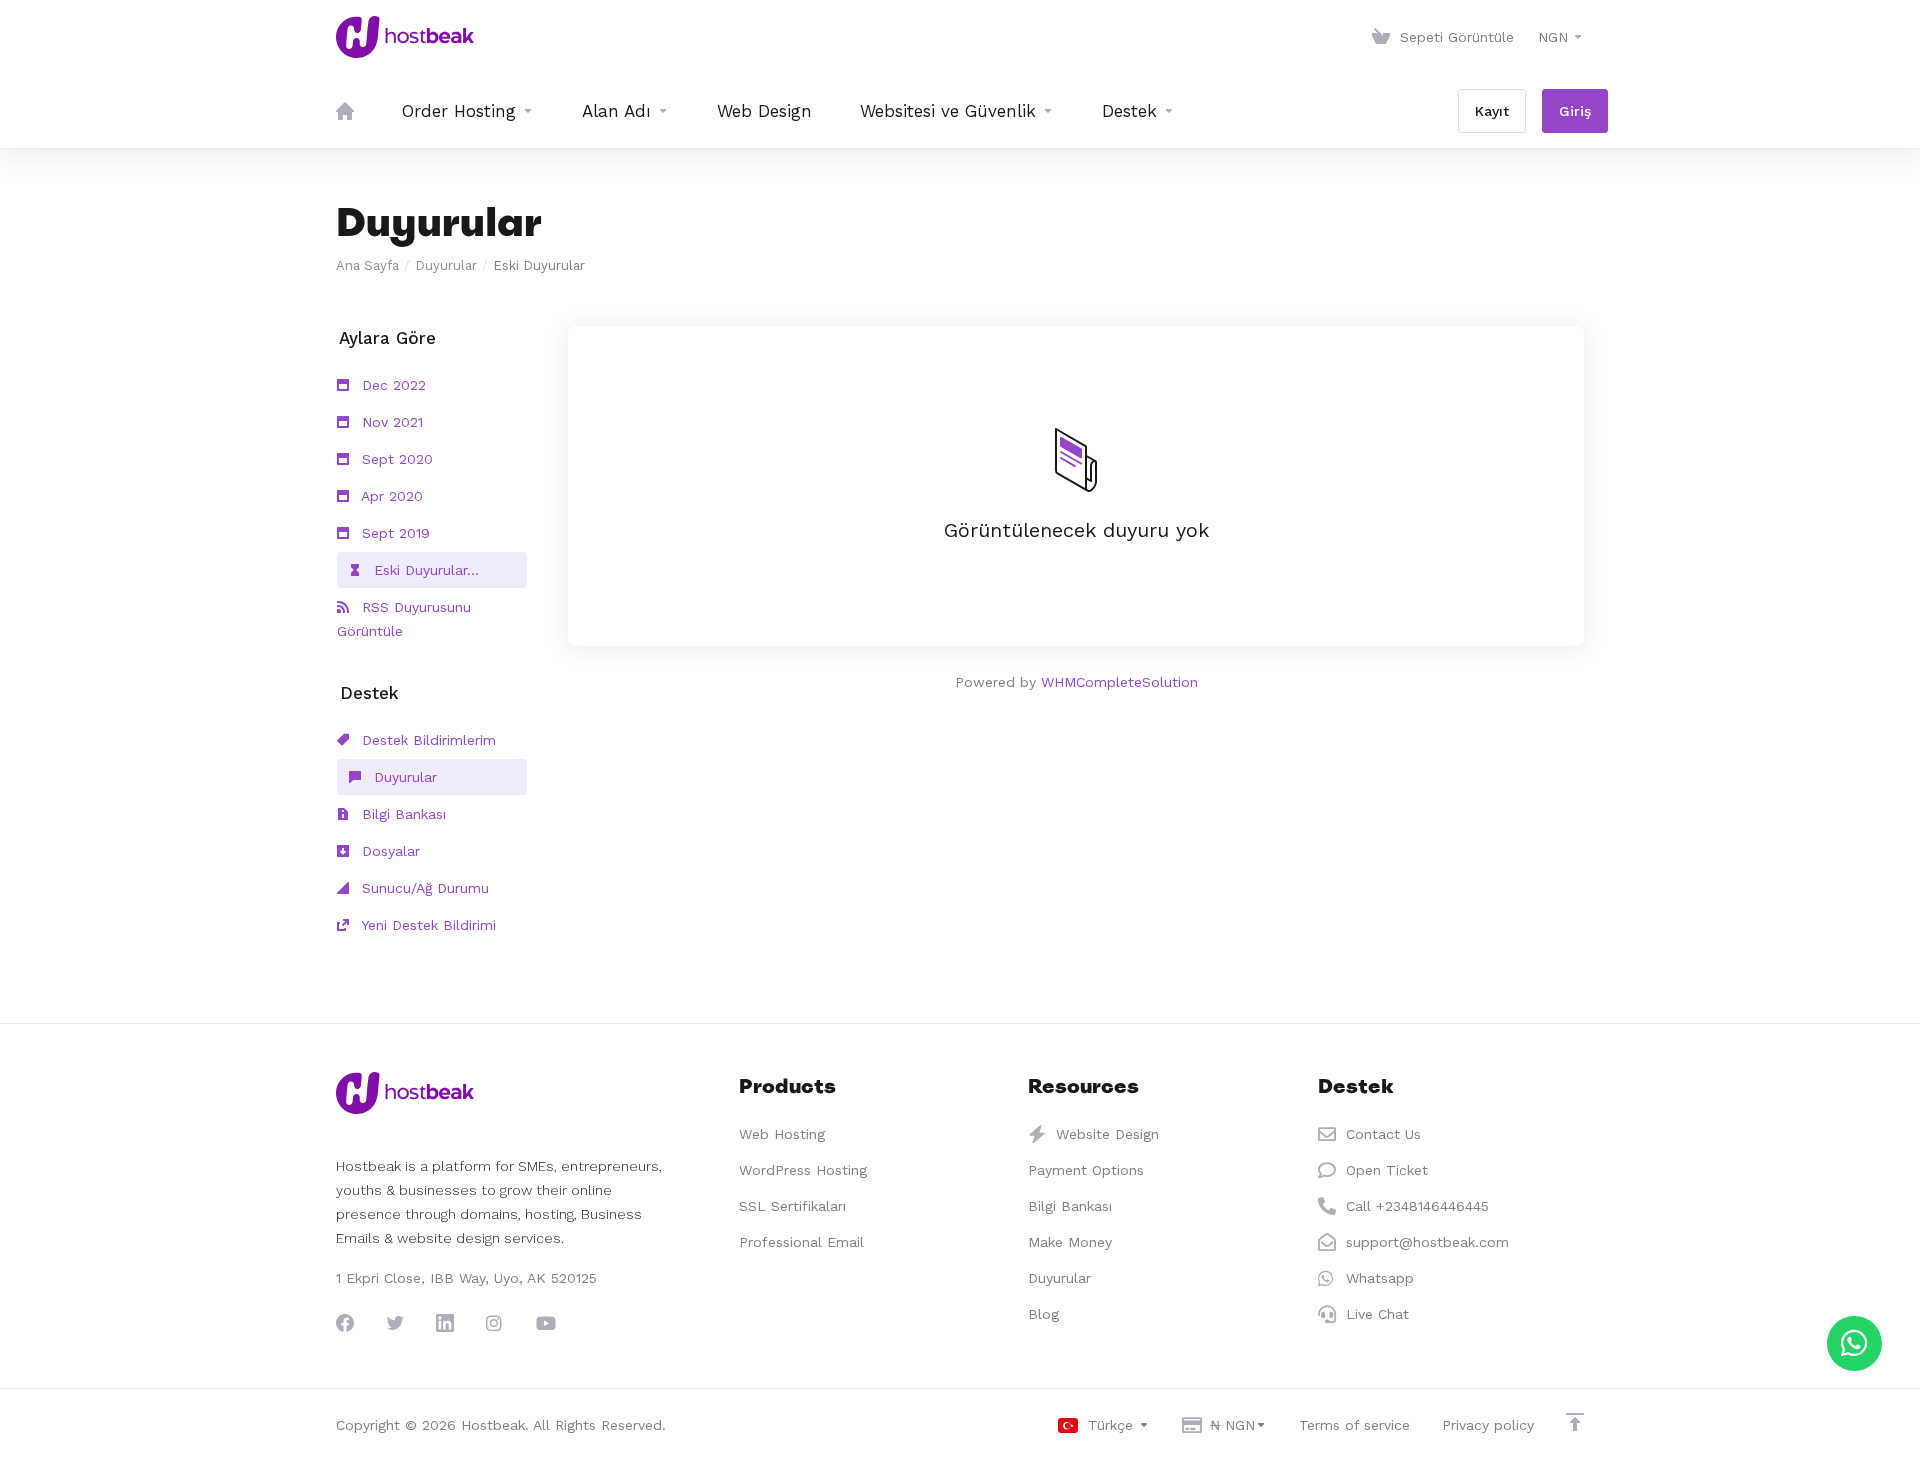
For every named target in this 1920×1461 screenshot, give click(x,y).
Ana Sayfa (367, 265)
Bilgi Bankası (401, 814)
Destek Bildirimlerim (426, 740)
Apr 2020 (390, 496)
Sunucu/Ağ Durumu (423, 888)
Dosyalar (388, 851)
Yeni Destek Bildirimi (426, 925)
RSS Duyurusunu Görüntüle (404, 619)
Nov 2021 (390, 422)
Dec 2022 (391, 385)
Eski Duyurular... (424, 570)
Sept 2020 (395, 459)
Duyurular (446, 265)
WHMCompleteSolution (1119, 682)
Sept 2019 (393, 533)
